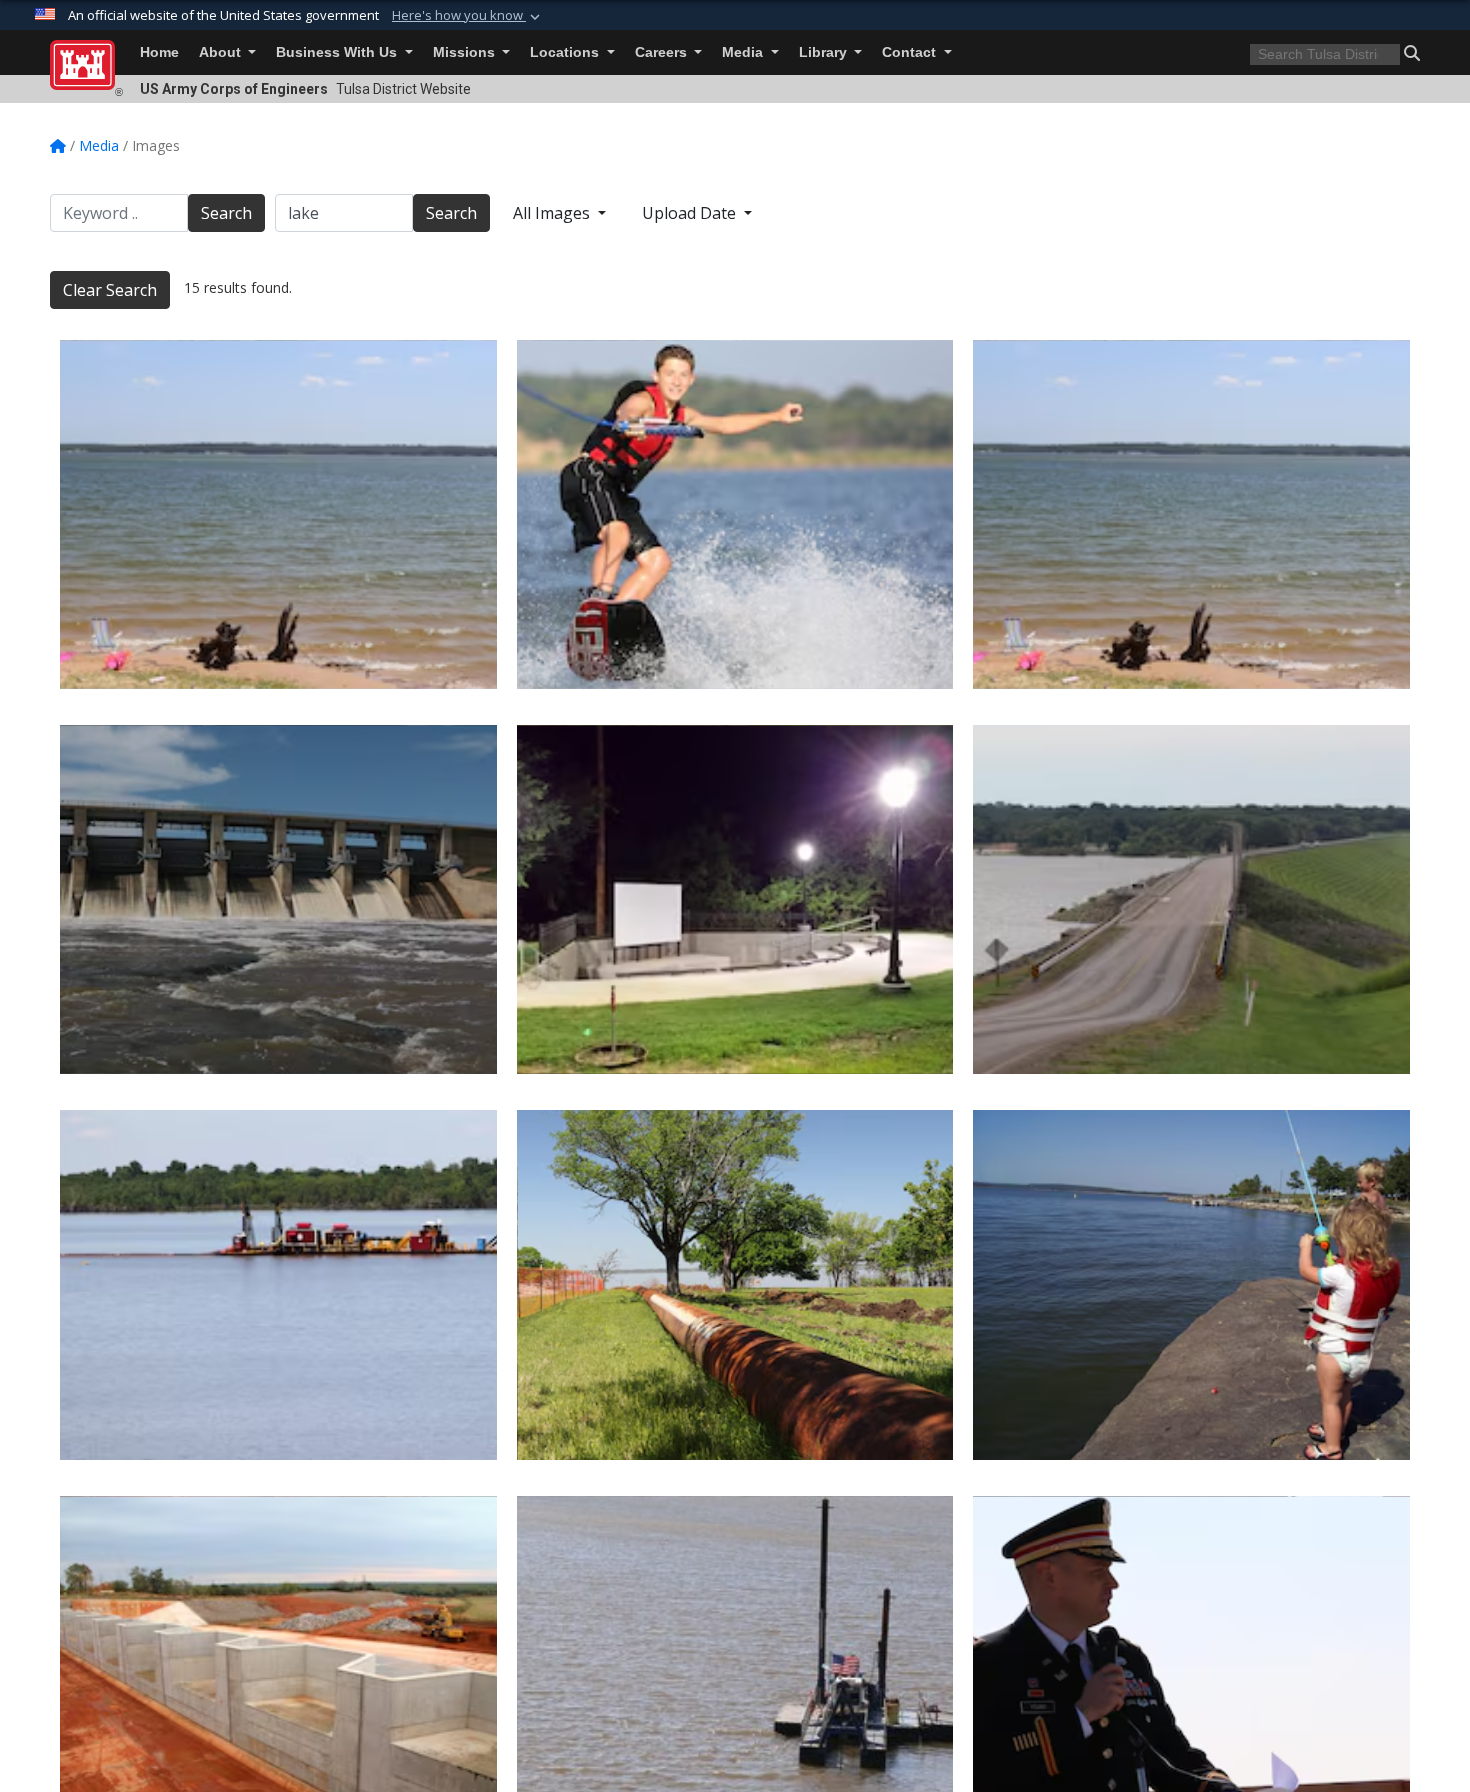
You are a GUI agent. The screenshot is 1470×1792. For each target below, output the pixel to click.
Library (825, 52)
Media (744, 52)
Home (159, 52)
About (222, 52)
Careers (663, 52)
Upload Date (691, 213)
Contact (911, 52)
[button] (468, 16)
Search (226, 213)
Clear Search (110, 290)
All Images (553, 213)
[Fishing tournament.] (1191, 1284)
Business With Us (338, 52)
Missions (466, 52)
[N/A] (735, 514)
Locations (566, 52)
